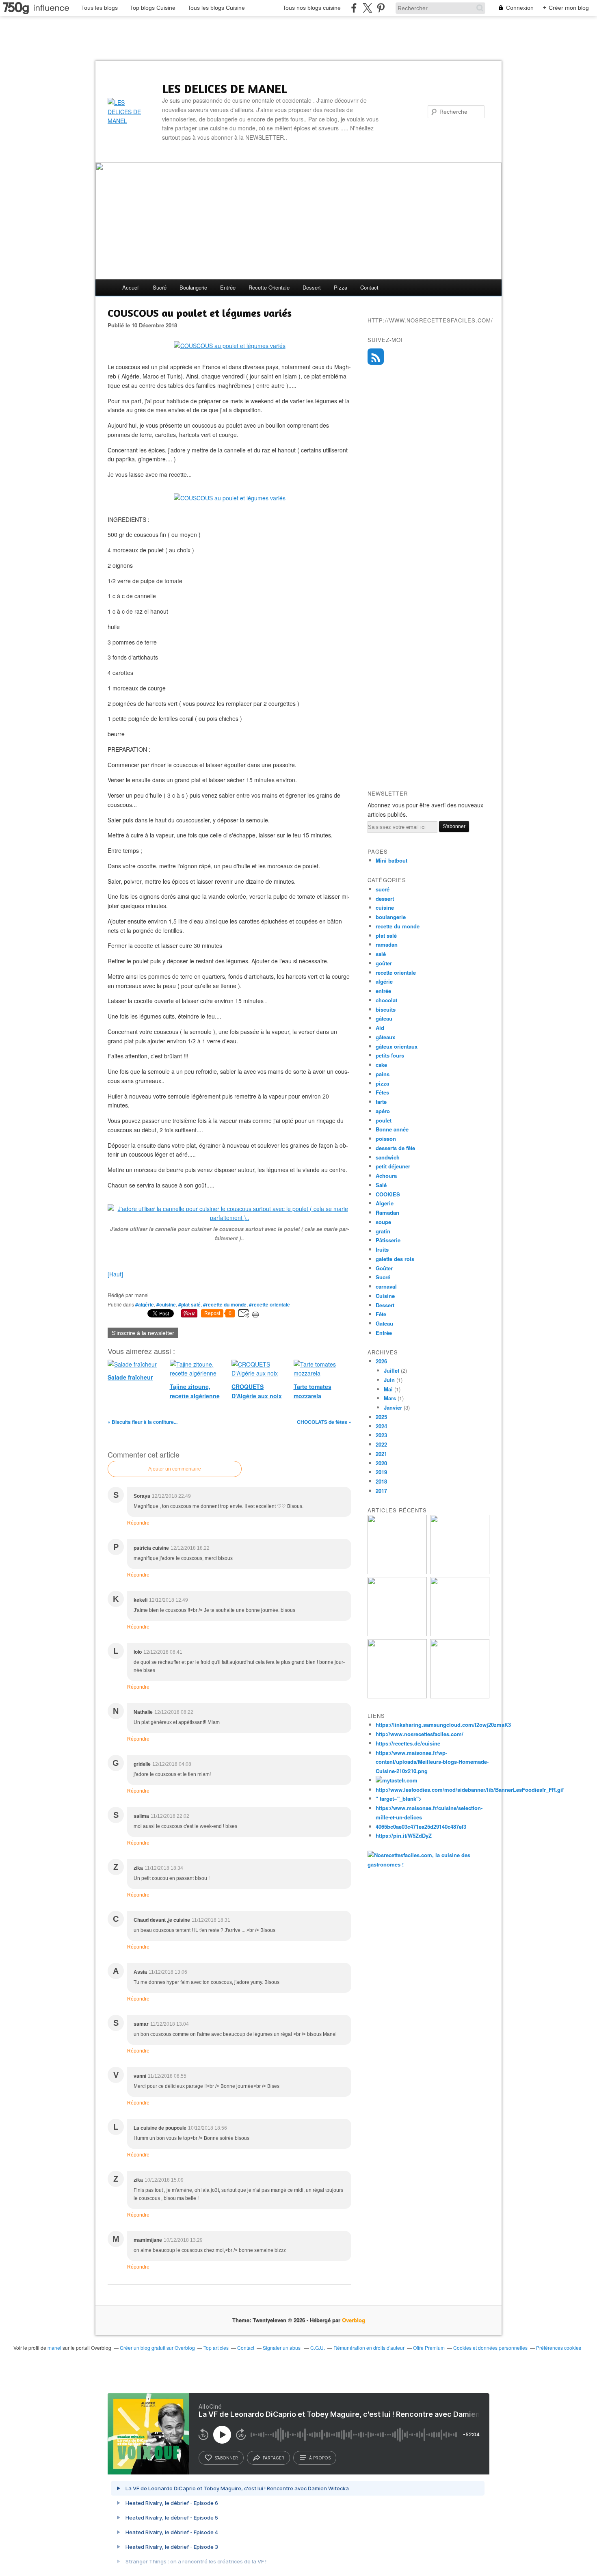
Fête (381, 1314)
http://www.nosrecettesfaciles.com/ (420, 1734)
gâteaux (385, 1037)
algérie (384, 981)
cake (381, 1065)
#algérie (145, 1304)
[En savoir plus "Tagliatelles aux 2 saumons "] (397, 1572)
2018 (381, 1481)
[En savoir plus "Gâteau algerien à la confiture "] (397, 1634)
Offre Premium (429, 2348)
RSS (376, 357)
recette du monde (398, 926)
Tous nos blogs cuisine (312, 8)
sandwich (388, 1157)
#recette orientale (269, 1304)
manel (54, 2348)
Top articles (216, 2348)
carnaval (386, 1286)
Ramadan (387, 1212)
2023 (381, 1435)
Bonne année (392, 1129)
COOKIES (388, 1194)
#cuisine (166, 1304)
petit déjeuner (393, 1166)
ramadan (387, 944)
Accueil (131, 287)
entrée (228, 287)
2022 (381, 1444)
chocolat (386, 1000)
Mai (388, 1389)
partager (274, 2458)
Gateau (384, 1323)
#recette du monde (225, 1304)
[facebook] (354, 8)
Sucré (383, 1277)
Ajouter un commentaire (175, 1469)
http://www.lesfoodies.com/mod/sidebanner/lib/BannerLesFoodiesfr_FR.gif (470, 1790)
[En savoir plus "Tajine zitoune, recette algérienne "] (460, 1696)
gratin (383, 1231)
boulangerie (193, 287)
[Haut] (115, 1274)
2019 (381, 1472)
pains (383, 1074)
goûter (384, 963)
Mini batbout (392, 860)
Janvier (393, 1407)
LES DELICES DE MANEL (224, 89)
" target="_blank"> (399, 1798)
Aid (380, 1028)
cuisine (385, 907)
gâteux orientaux (397, 1046)
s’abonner (226, 2458)
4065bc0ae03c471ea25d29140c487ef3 (421, 1827)
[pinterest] (381, 8)
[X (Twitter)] (367, 8)
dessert (312, 287)
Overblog (354, 2320)
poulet (384, 1120)
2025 (381, 1417)
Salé (381, 1185)
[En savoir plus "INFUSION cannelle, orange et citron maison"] (460, 1634)
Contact (369, 287)
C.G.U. (318, 2348)
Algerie (385, 1203)
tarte (381, 1102)
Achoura (386, 1176)
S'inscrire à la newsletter (143, 1333)
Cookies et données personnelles (490, 2348)
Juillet (392, 1370)
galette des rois (395, 1259)
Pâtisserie (388, 1240)
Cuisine (385, 1296)
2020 (381, 1463)
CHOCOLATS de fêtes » (324, 1422)
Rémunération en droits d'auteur (369, 2348)
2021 (381, 1454)
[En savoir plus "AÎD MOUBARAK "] (397, 1696)
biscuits (386, 1009)
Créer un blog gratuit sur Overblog (157, 2348)
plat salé (386, 935)
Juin (389, 1380)
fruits (382, 1249)
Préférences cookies (559, 2348)
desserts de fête (395, 1148)
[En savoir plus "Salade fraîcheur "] (460, 1572)
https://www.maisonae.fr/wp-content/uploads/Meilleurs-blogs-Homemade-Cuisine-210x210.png (432, 1762)
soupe (383, 1222)
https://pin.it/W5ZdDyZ (404, 1835)
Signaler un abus (282, 2348)
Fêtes (382, 1092)
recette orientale (269, 287)
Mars (390, 1398)
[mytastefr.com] (397, 1780)
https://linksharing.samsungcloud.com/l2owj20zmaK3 (443, 1725)
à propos (320, 2458)
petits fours (390, 1055)
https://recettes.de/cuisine (408, 1743)
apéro (383, 1111)
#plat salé (189, 1304)
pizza (341, 287)
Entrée (384, 1333)
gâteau (384, 1018)
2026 (381, 1361)
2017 (381, 1491)
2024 (381, 1426)
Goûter (384, 1268)
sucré (160, 287)
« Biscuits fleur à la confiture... (143, 1422)
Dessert (385, 1305)
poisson (386, 1139)
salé (381, 954)
